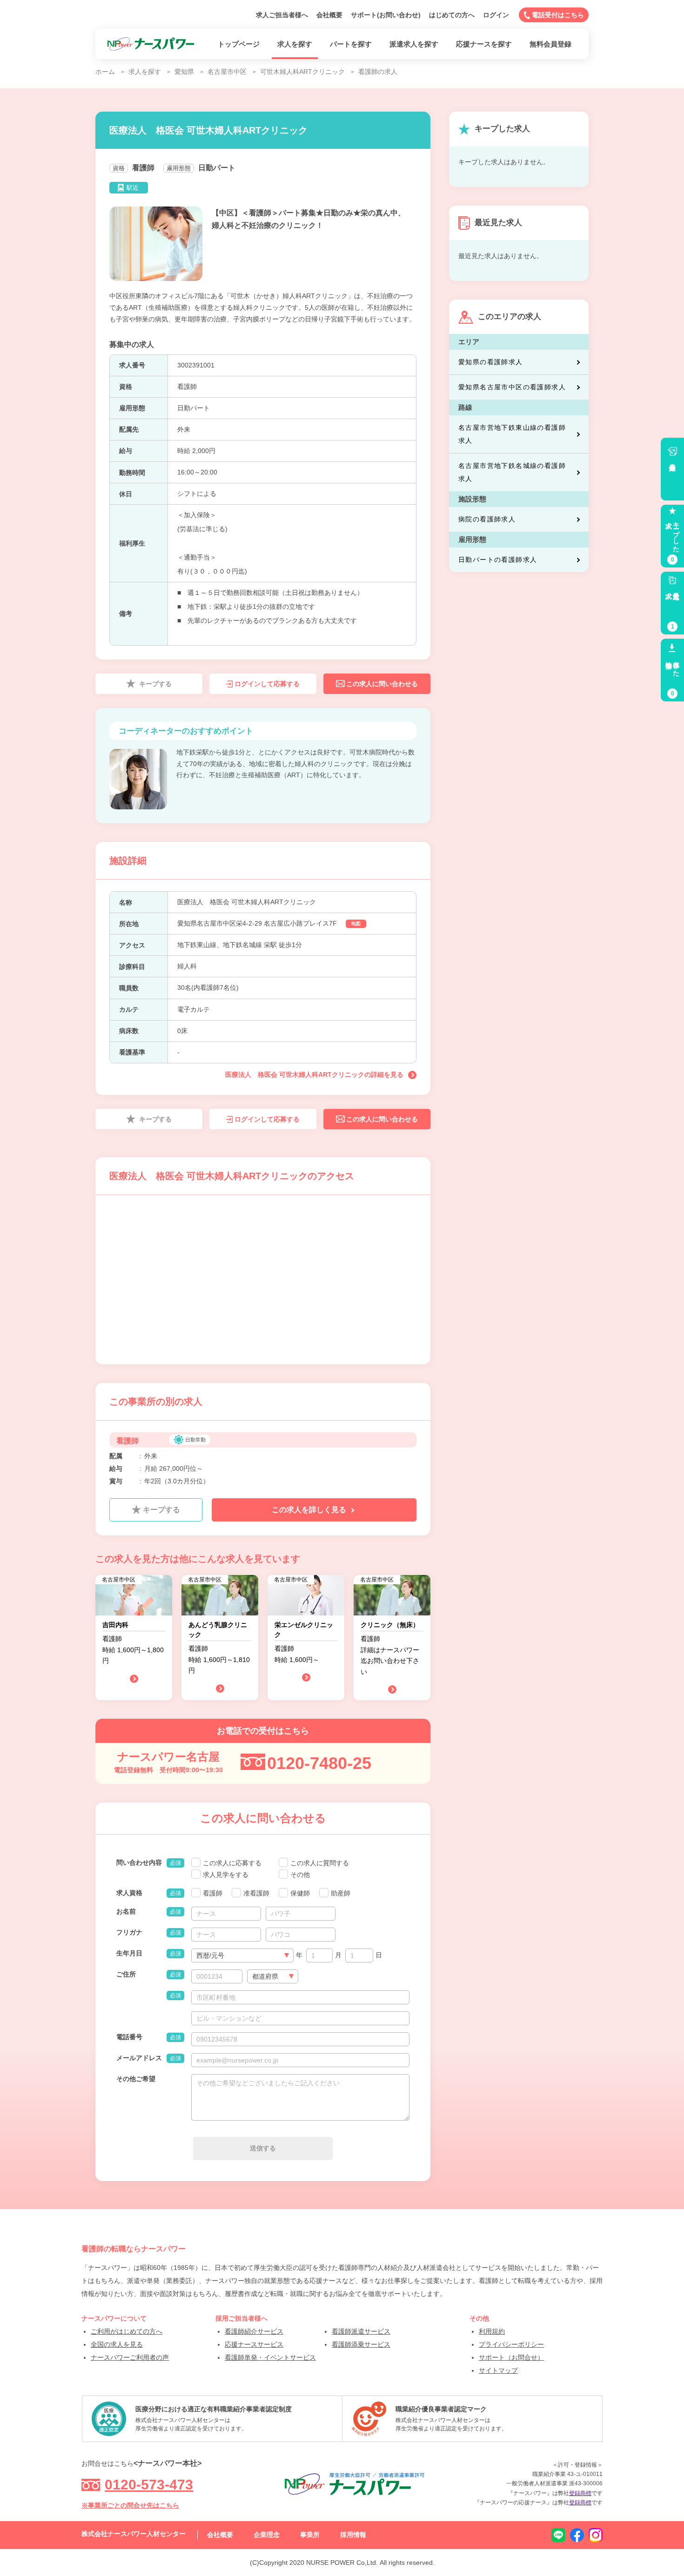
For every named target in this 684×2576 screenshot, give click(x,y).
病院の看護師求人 (487, 519)
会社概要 (329, 15)
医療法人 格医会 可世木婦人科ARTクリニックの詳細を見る (314, 1074)
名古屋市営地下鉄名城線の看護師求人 (512, 472)
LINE (558, 2535)
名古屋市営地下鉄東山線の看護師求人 (512, 434)
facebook (577, 2535)
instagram (596, 2535)
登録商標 (580, 2493)
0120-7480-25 (319, 1763)
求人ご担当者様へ (282, 15)
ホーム (105, 72)
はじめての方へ (452, 15)
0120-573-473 (149, 2485)
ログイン (496, 15)
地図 (356, 924)
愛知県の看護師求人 (491, 362)
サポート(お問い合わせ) (386, 15)
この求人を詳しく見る (310, 1510)
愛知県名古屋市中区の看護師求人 (512, 387)
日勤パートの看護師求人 (498, 560)
